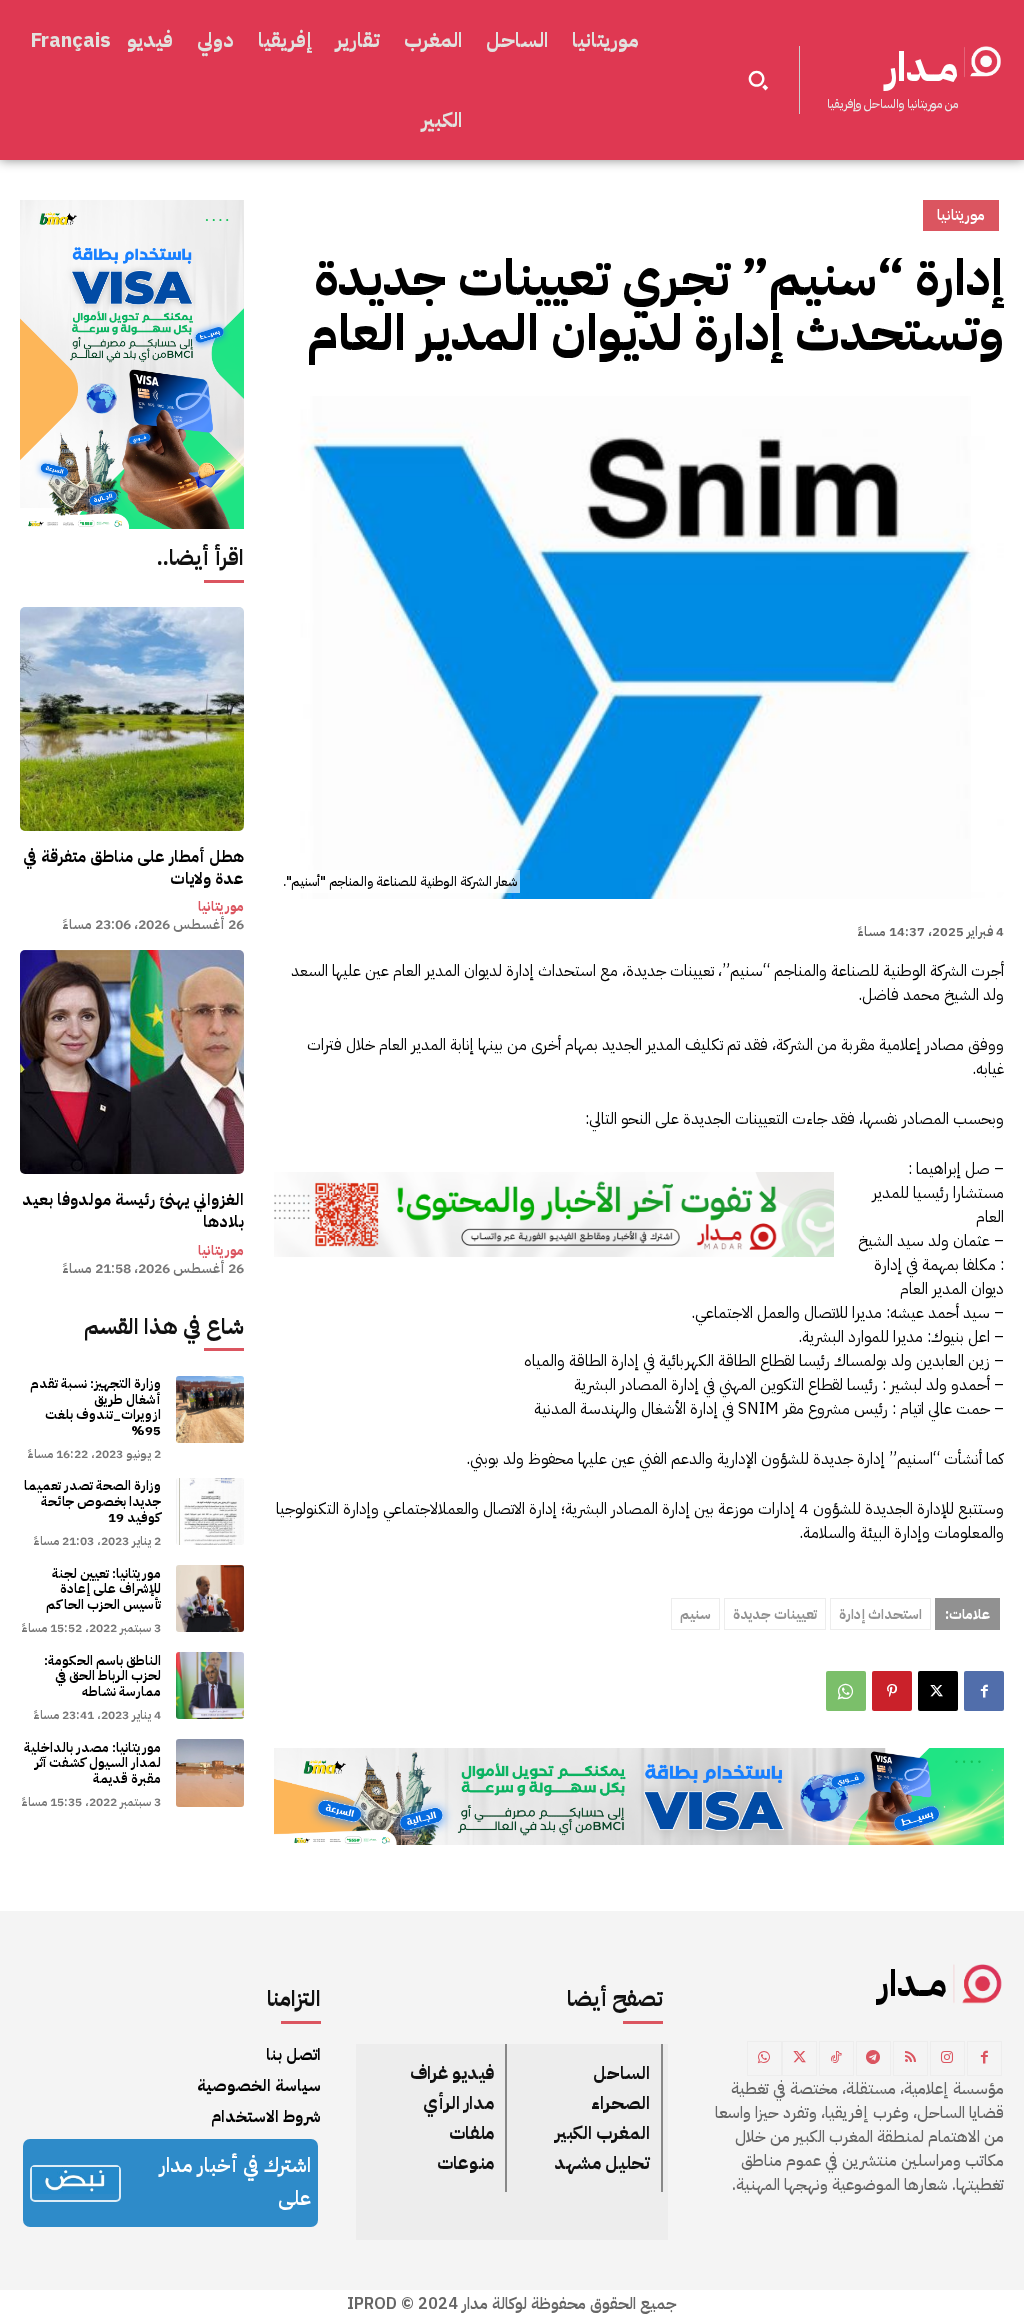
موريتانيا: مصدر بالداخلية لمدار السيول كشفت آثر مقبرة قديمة (92, 1763)
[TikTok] (836, 2058)
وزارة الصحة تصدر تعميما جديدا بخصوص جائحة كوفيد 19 (92, 1501)
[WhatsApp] (846, 1691)
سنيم (695, 1614)
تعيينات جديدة (775, 1614)
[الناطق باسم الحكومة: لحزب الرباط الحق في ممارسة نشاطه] (209, 1685)
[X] (938, 1691)
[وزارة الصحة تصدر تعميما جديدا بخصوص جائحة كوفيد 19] (209, 1511)
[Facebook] (984, 1691)
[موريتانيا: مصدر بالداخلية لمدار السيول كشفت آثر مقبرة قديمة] (209, 1772)
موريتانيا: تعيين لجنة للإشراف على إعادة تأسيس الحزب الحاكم (103, 1589)
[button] (758, 80)
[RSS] (910, 2058)
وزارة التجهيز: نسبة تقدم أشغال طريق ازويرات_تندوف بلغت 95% (95, 1407)
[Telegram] (873, 2058)
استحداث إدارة (880, 1614)
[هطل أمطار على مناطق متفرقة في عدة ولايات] (132, 719)
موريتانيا (221, 907)
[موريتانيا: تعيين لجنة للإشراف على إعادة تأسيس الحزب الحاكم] (209, 1598)
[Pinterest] (892, 1691)
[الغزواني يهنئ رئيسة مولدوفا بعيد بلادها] (132, 1062)
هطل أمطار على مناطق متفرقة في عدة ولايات (133, 868)
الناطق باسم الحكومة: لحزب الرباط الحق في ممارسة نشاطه (102, 1676)
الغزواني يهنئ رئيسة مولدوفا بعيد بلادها (133, 1211)
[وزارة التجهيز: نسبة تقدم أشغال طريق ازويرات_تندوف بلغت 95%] (209, 1409)
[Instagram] (947, 2058)
